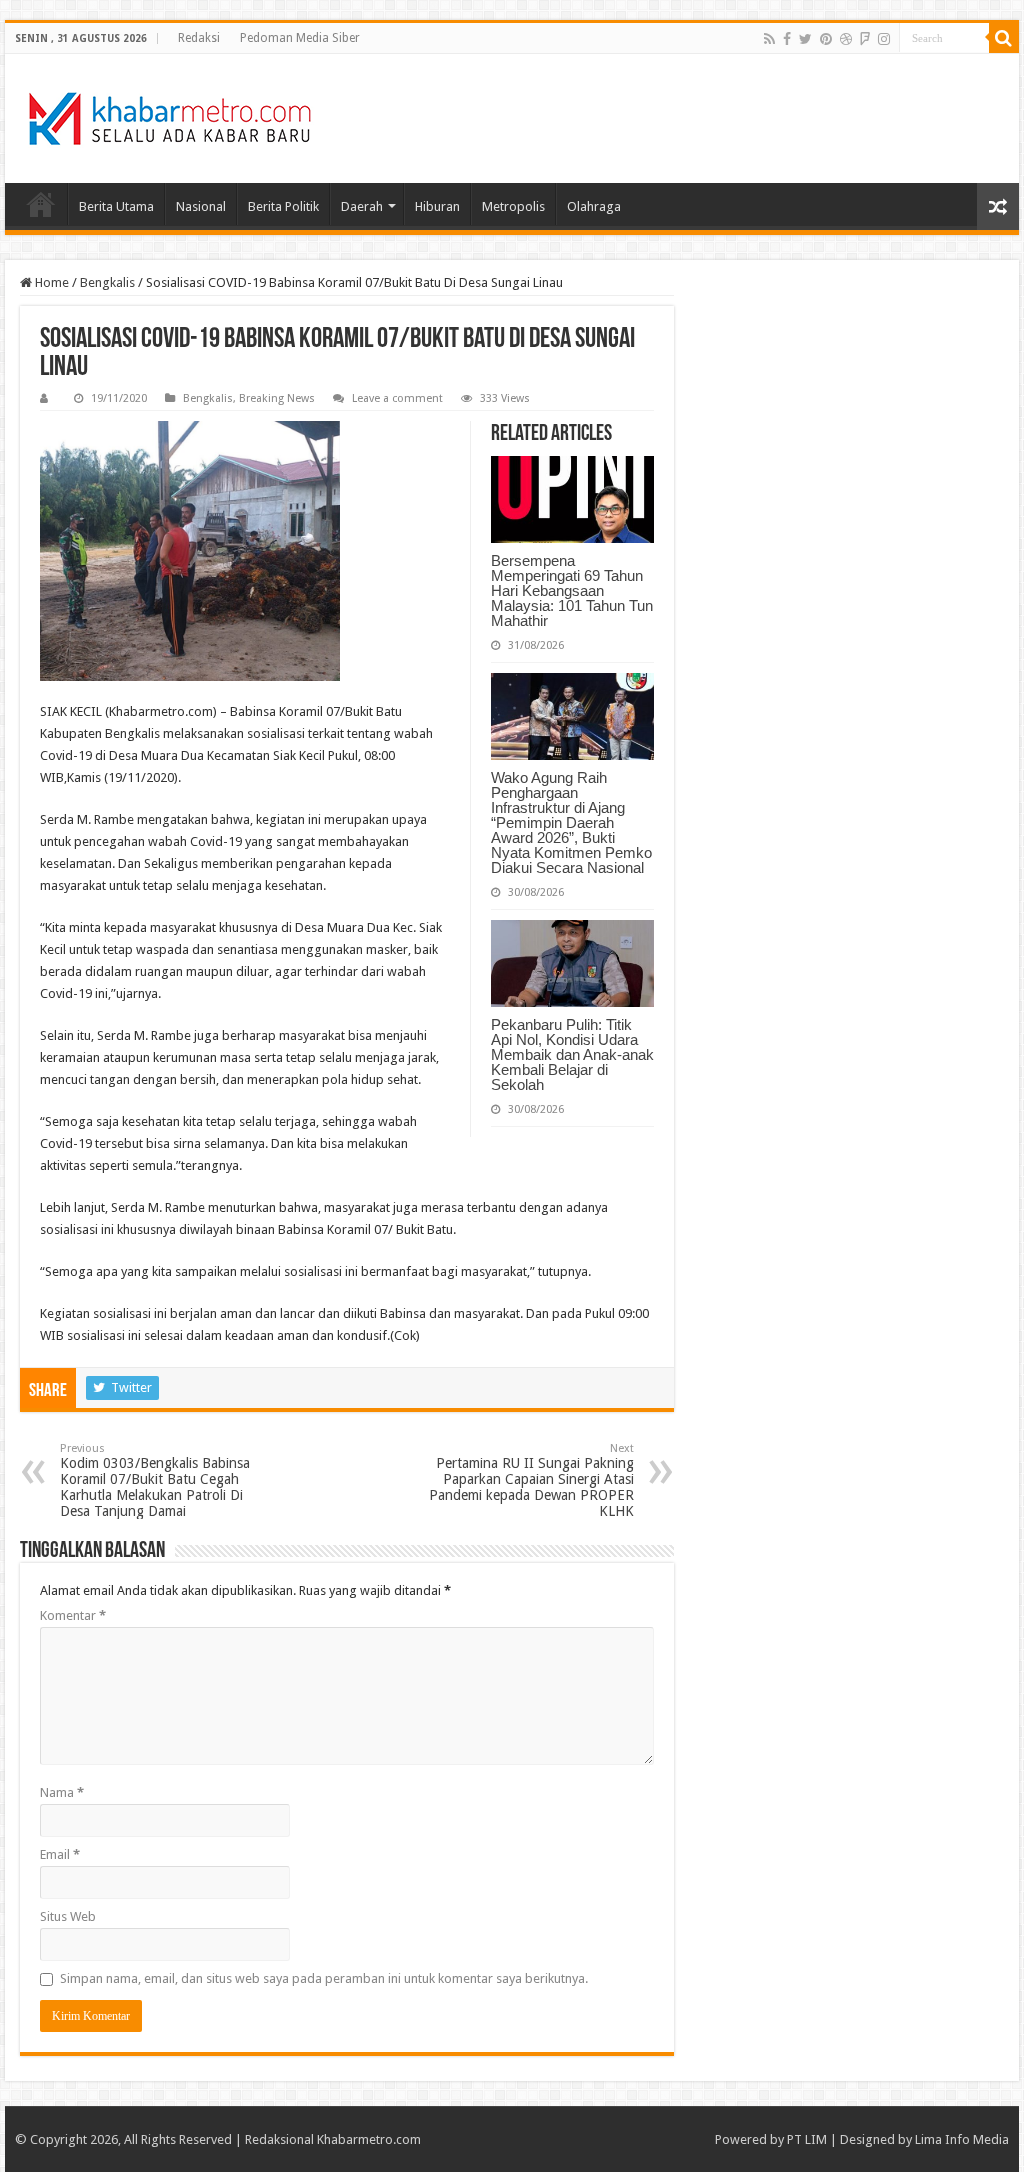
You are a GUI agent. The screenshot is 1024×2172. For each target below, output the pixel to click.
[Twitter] (805, 39)
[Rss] (769, 39)
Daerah (362, 206)
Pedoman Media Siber (300, 38)
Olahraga (594, 206)
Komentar (73, 1615)
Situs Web (68, 1916)
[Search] (1004, 38)
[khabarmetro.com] (170, 115)
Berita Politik (283, 206)
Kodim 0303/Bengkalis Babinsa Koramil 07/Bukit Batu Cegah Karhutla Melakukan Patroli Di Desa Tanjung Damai (155, 1480)
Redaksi (199, 38)
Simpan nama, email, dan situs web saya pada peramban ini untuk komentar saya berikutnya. (324, 1978)
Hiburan (437, 206)
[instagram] (884, 39)
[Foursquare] (865, 39)
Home (41, 204)
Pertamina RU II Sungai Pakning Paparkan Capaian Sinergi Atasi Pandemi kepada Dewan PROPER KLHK (531, 1480)
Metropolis (513, 206)
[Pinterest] (826, 39)
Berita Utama (116, 206)
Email (60, 1854)
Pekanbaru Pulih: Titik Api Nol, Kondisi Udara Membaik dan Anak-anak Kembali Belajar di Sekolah (572, 1054)
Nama (62, 1792)
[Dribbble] (846, 39)
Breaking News (277, 398)
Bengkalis (107, 282)
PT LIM (807, 2139)
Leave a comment (397, 398)
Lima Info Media (962, 2139)
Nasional (201, 206)
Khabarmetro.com (369, 2139)
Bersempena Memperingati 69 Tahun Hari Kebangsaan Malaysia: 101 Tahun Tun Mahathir (572, 590)
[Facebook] (787, 39)
